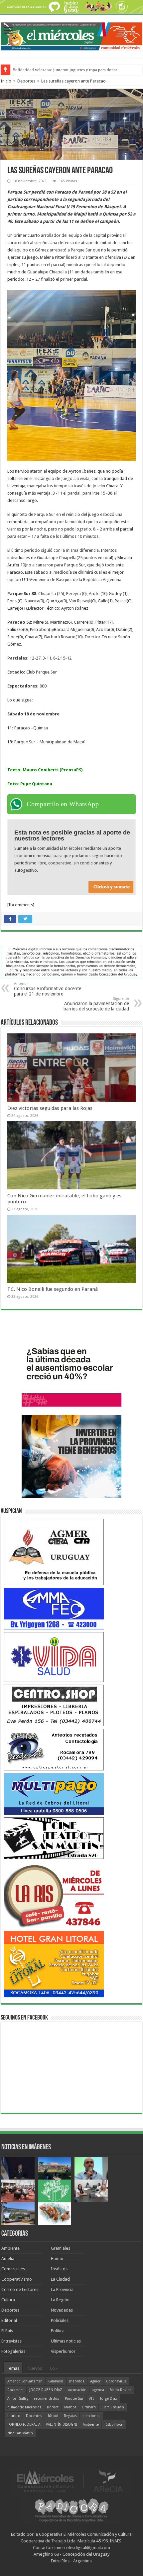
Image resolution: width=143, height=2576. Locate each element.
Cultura (8, 2300)
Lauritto (14, 2416)
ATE (92, 2399)
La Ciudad (60, 2279)
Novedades (62, 2310)
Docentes (34, 2416)
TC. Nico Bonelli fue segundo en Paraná (53, 1289)
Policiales (60, 2320)
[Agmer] (54, 1552)
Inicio (6, 81)
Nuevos (35, 2368)
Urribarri (89, 2407)
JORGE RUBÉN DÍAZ (46, 2390)
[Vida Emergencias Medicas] (54, 1657)
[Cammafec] (54, 1608)
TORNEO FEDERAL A (24, 2424)
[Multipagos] (54, 1794)
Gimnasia (56, 2381)
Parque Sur (74, 2399)
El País (7, 2331)
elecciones (91, 2416)
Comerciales (13, 2269)
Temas (13, 2368)
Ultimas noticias (66, 2341)
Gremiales (61, 2248)
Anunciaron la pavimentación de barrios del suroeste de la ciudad (96, 1004)
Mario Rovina (121, 2390)
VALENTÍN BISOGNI (62, 2424)
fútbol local (114, 2424)
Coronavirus (116, 2381)
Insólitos (59, 2269)
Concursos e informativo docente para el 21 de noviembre (48, 989)
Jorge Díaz (109, 2399)
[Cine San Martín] (54, 1838)
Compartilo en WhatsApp (63, 804)
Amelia (8, 2259)
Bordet (53, 2407)
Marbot (70, 2407)
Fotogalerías (13, 2351)
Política (58, 2331)
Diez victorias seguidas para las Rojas (50, 1108)
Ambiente (10, 2248)
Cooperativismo (17, 2279)
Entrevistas (11, 2341)
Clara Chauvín (113, 2407)
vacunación (77, 2390)
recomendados (47, 2399)
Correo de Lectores (20, 2289)
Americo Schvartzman (25, 2381)
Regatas (70, 2416)
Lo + (54, 2368)
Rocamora (15, 2390)
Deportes (26, 81)
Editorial (9, 2320)
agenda (98, 2390)
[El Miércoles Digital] (71, 35)
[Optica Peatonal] (54, 1749)
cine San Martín (20, 2433)
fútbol (53, 2416)
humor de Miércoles (24, 2407)
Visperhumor (63, 2351)
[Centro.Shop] (54, 1705)
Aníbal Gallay (18, 2399)
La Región (60, 2300)
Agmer (95, 2381)
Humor (57, 2259)
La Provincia (62, 2289)
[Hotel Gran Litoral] (54, 1964)
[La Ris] (54, 1895)
